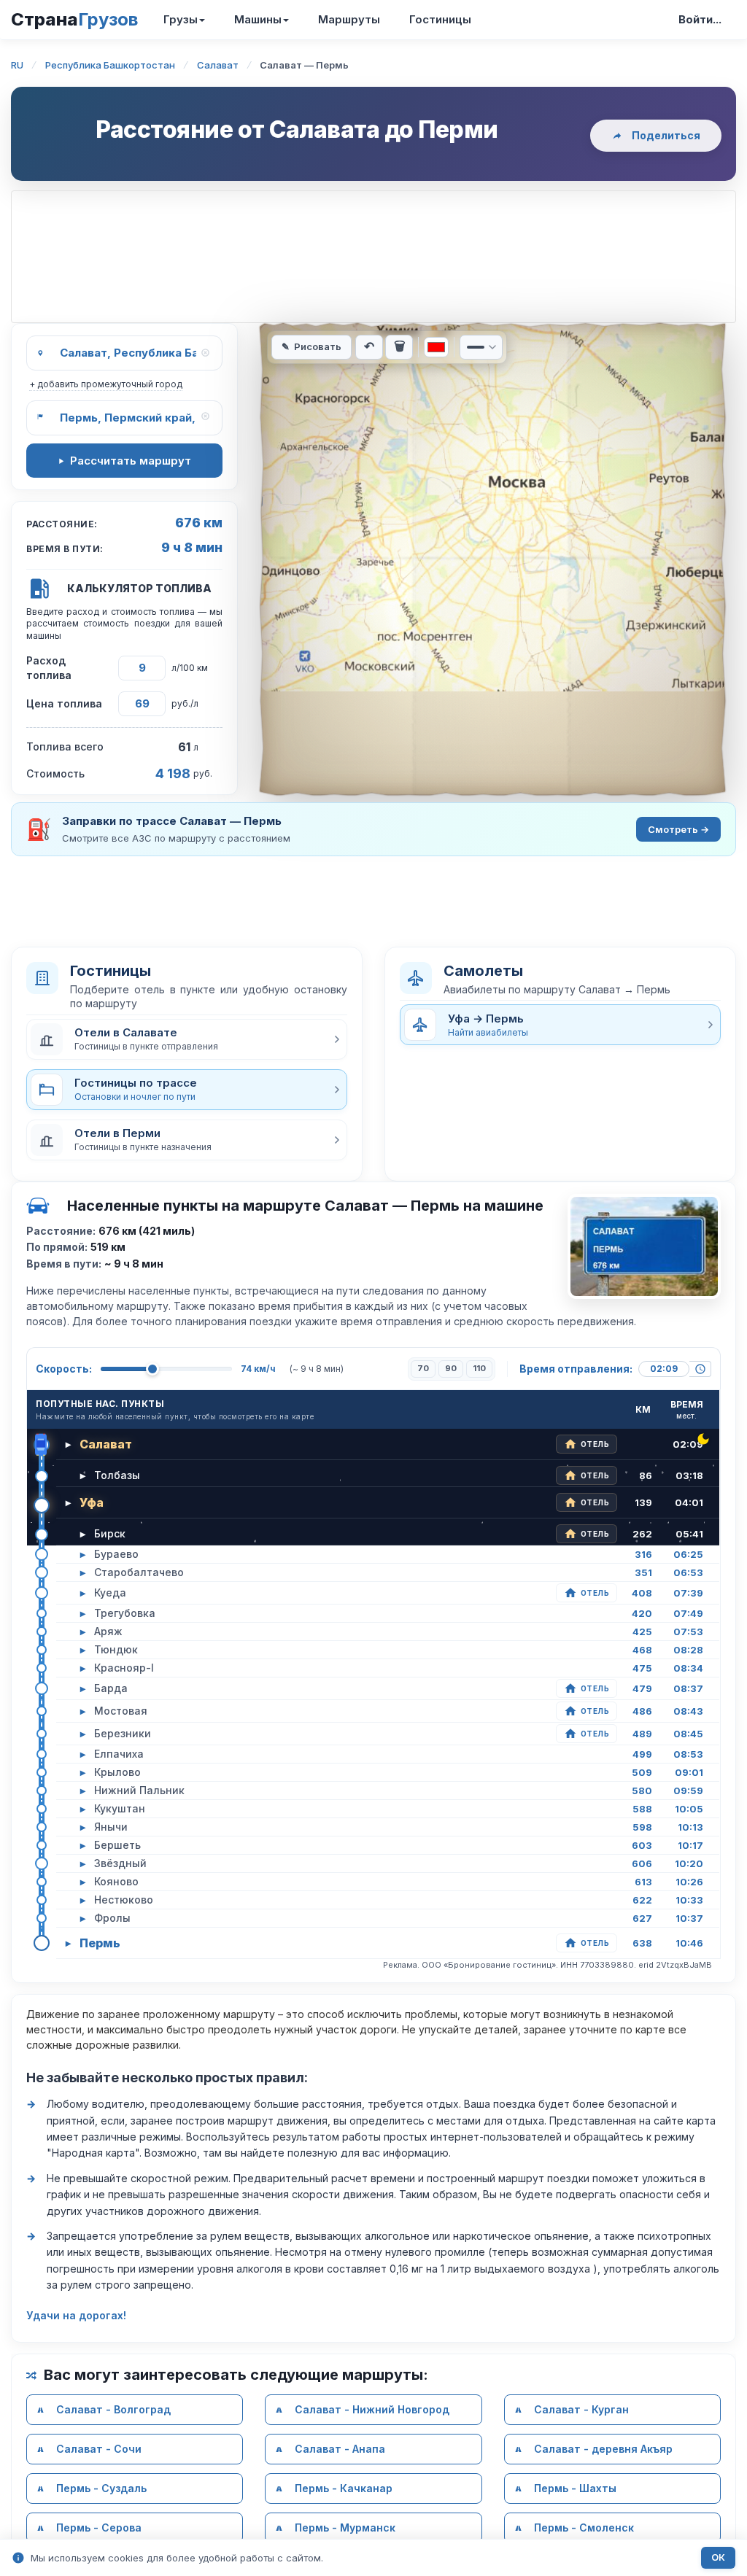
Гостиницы (440, 19)
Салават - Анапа (340, 2449)
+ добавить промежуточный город (106, 384)
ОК (718, 2557)
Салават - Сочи (99, 2449)
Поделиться (666, 135)
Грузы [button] (181, 19)
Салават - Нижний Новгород (372, 2409)
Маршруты (349, 19)
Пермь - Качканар (344, 2488)
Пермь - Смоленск (584, 2527)
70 (423, 1368)
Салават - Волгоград (113, 2409)
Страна (74, 19)
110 (479, 1368)
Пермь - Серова (99, 2527)
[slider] (152, 1369)
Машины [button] (258, 19)
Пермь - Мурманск (345, 2527)
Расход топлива (49, 668)
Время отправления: (576, 1369)
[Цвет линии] (436, 347)
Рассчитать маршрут (131, 461)
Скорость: (64, 1369)
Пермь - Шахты (575, 2488)
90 (451, 1368)
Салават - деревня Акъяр (603, 2449)
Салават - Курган (581, 2409)
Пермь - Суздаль (101, 2488)
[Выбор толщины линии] (481, 347)
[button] (187, 1039)
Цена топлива (64, 703)
